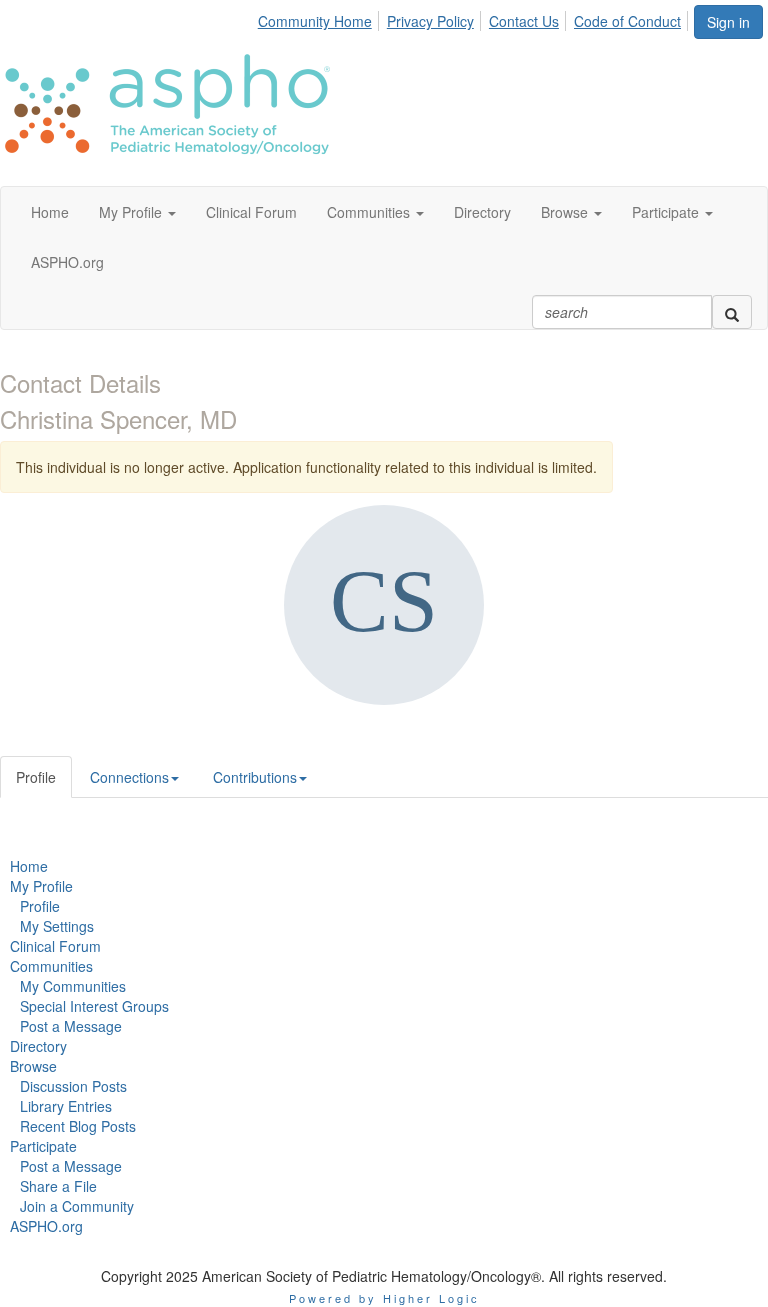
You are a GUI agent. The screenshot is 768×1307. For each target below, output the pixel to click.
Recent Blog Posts (78, 1126)
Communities (51, 966)
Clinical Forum (55, 946)
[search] (732, 312)
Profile (36, 777)
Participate (43, 1146)
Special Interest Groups (94, 1006)
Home (29, 866)
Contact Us (524, 21)
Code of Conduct (627, 21)
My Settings (57, 926)
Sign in (728, 22)
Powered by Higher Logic (384, 1298)
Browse (33, 1066)
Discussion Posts (73, 1086)
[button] (137, 212)
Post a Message (71, 1026)
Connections (129, 777)
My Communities (73, 986)
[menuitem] (320, 18)
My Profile (41, 886)
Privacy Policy (430, 21)
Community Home (315, 21)
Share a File (58, 1186)
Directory (38, 1046)
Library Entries (66, 1106)
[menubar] (475, 18)
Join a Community (77, 1206)
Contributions (255, 777)
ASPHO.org (46, 1226)
